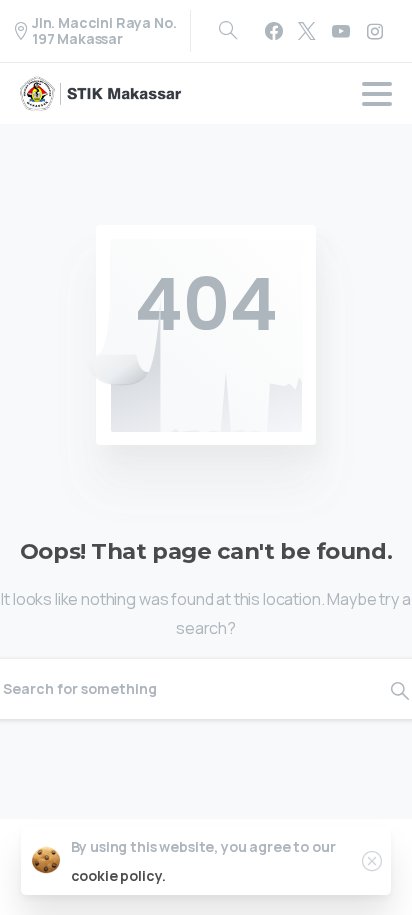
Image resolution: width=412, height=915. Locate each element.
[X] (307, 31)
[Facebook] (274, 31)
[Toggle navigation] (377, 94)
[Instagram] (375, 31)
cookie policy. (118, 875)
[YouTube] (341, 31)
